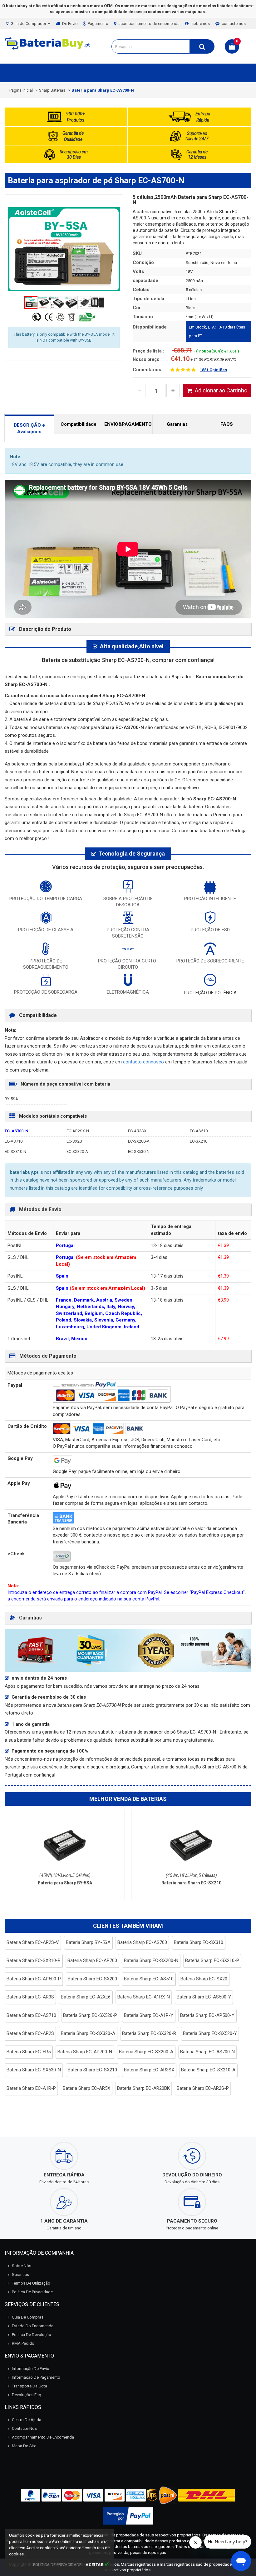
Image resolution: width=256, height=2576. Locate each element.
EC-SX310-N (15, 1151)
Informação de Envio (31, 2369)
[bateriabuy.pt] (48, 49)
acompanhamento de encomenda (149, 24)
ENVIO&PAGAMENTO (128, 424)
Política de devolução (32, 2335)
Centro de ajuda (27, 2420)
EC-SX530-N (139, 1151)
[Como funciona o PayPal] (128, 2516)
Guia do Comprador (29, 24)
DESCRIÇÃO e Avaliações (29, 428)
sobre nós (201, 24)
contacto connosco (144, 1062)
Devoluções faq (27, 2395)
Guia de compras (28, 2317)
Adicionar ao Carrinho (221, 390)
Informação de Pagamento (36, 2377)
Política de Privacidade (32, 2292)
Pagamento (98, 24)
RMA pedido (23, 2343)
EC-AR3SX (137, 1131)
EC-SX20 (74, 1141)
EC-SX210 (199, 1141)
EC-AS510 (199, 1131)
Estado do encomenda (33, 2326)
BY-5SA (11, 1099)
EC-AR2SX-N (78, 1131)
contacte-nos (234, 24)
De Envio (70, 24)
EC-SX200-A (139, 1141)
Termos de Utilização (31, 2283)
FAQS (227, 424)
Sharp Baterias (52, 90)
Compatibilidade (79, 424)
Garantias (177, 424)
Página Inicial (21, 90)
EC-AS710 (14, 1141)
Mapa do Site (24, 2446)
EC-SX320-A (77, 1151)
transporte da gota (30, 2386)
